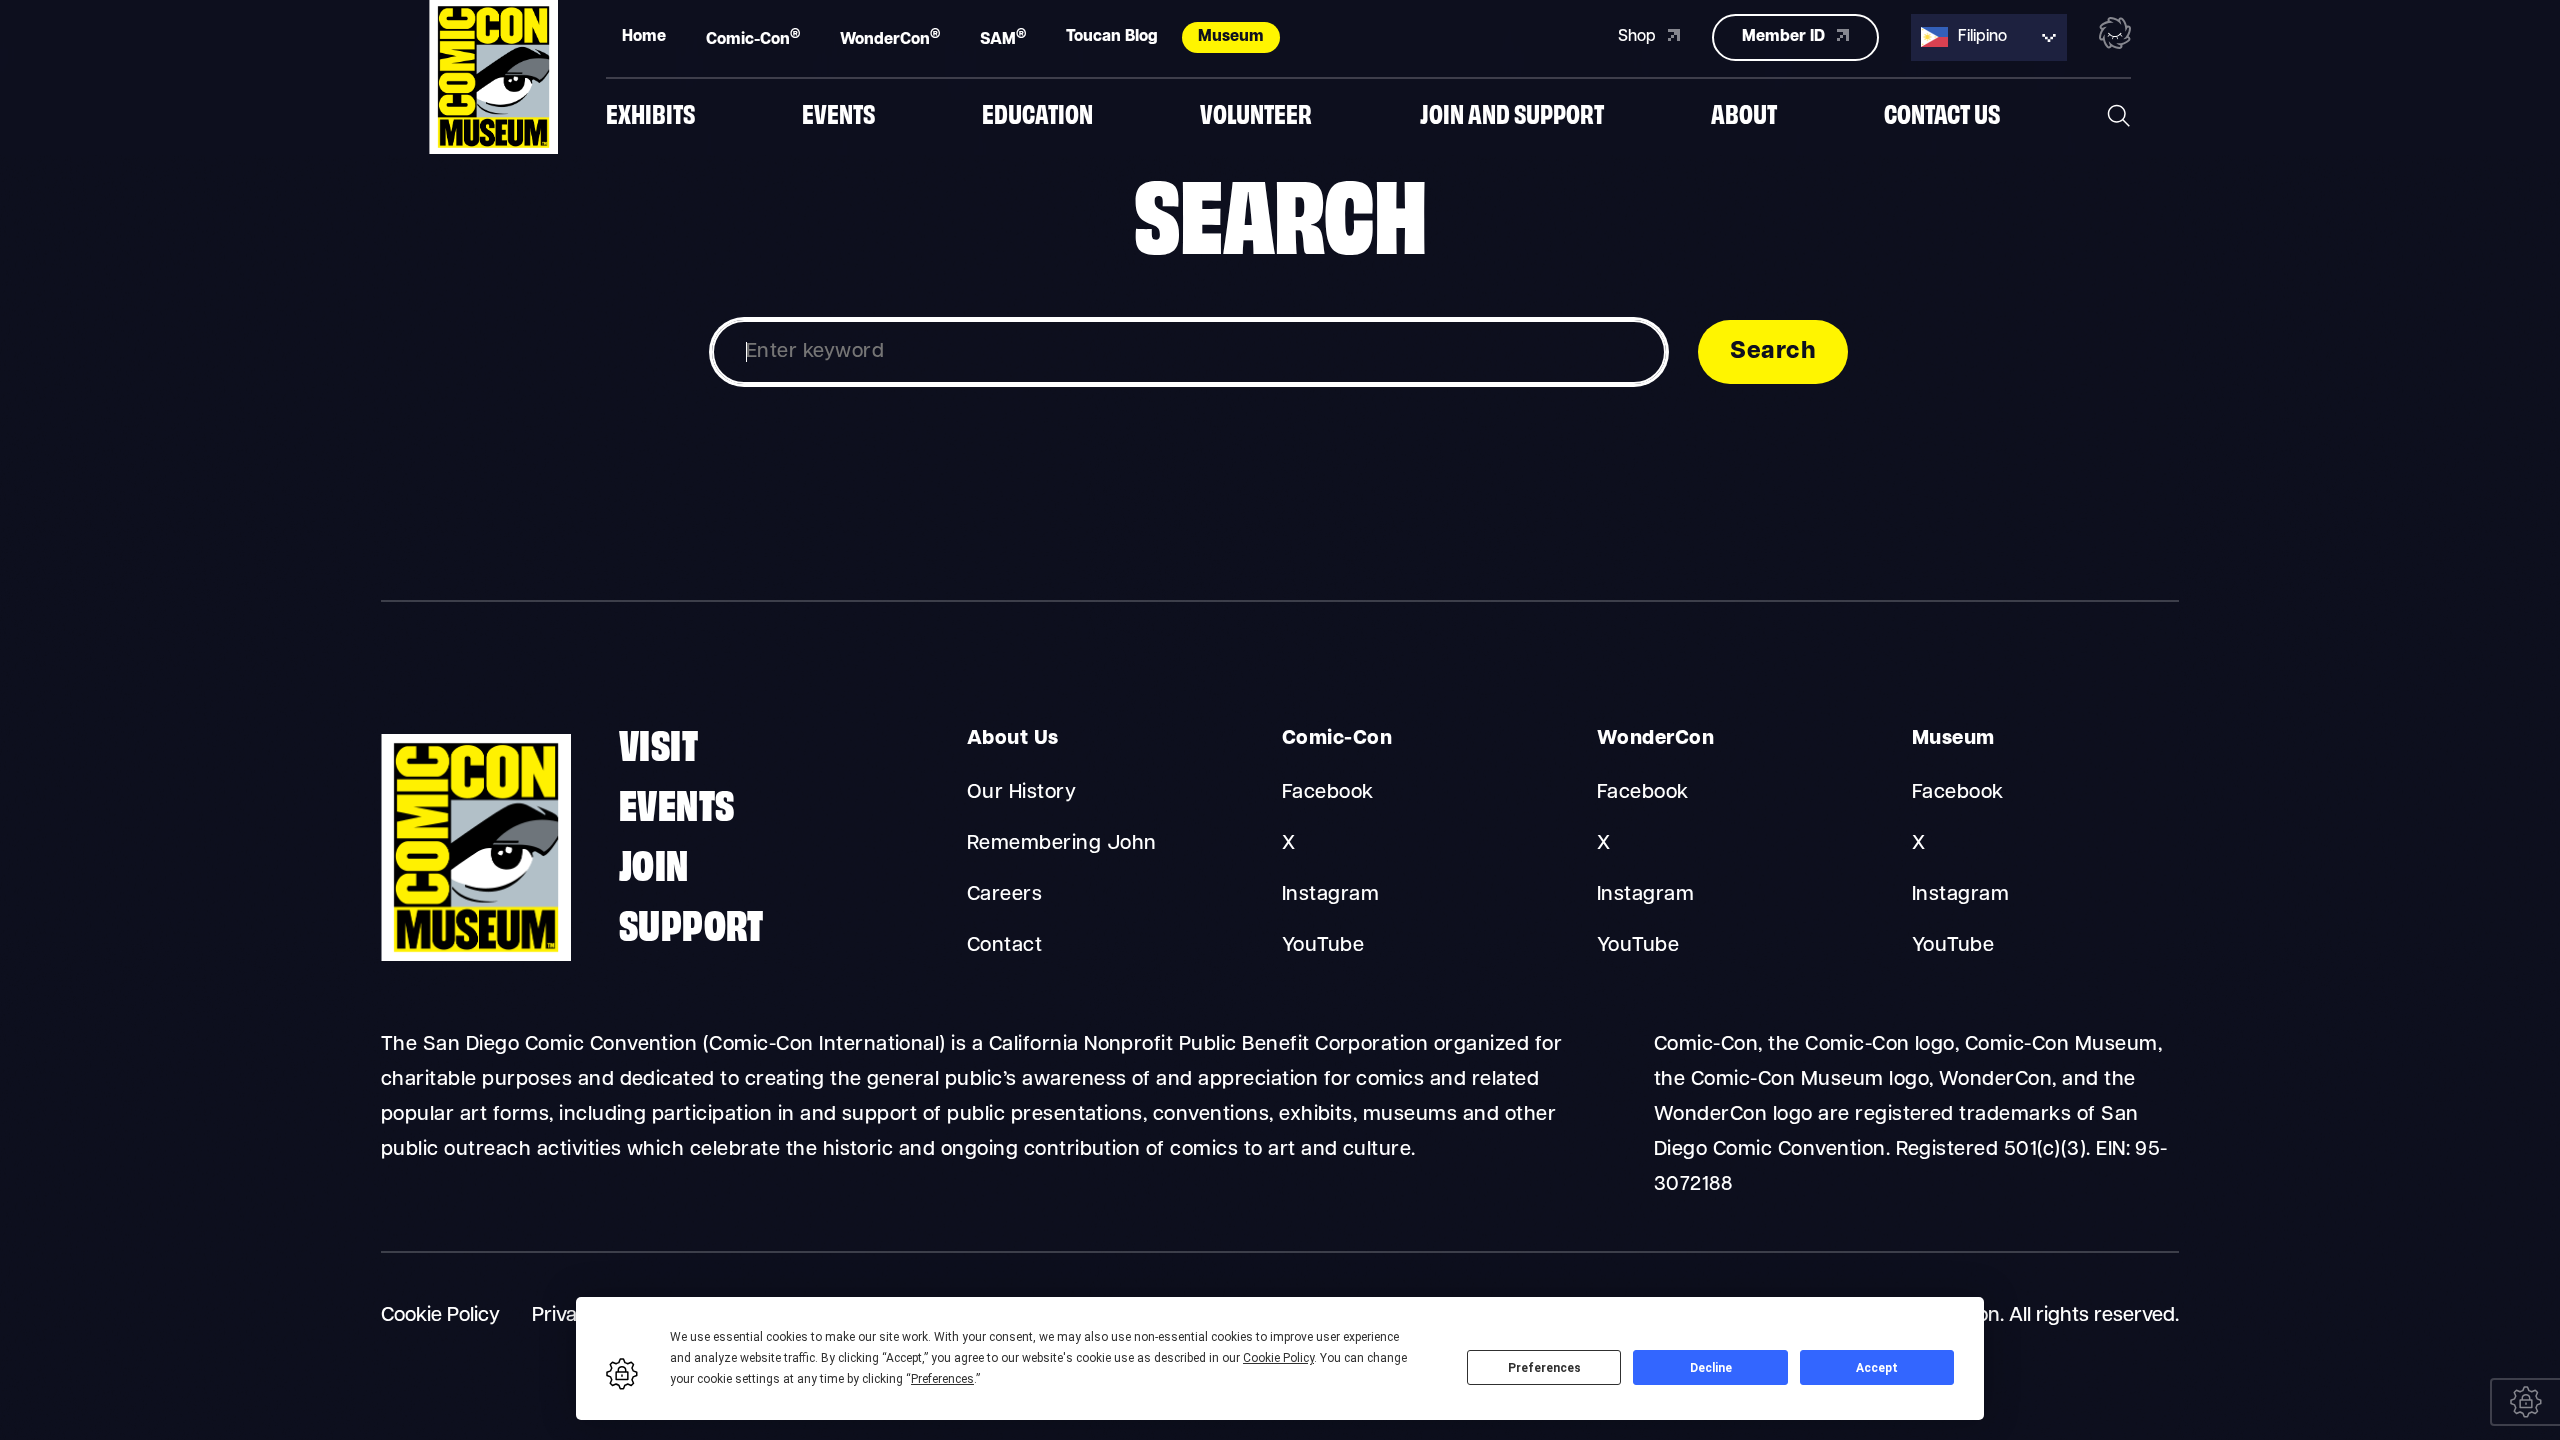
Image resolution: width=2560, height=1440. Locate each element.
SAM (1003, 38)
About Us (1013, 739)
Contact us (1942, 112)
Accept (1877, 1368)
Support (691, 922)
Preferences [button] (942, 1379)
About (1744, 112)
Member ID (1785, 37)
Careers (1004, 895)
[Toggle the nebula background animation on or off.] (2115, 37)
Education (1037, 112)
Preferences (1544, 1368)
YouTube (1323, 946)
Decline (1711, 1368)
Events (838, 112)
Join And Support (1512, 112)
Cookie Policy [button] (1278, 1358)
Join (654, 862)
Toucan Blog (1112, 37)
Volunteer (1256, 112)
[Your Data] (2525, 1402)
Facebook (1328, 793)
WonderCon (890, 38)
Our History (1021, 793)
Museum (1231, 37)
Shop (1639, 37)
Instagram (1330, 895)
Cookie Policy (440, 1316)
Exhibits (650, 112)
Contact (1004, 946)
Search (1773, 352)
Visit (658, 742)
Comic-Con (753, 38)
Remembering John (1062, 844)
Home (644, 37)
